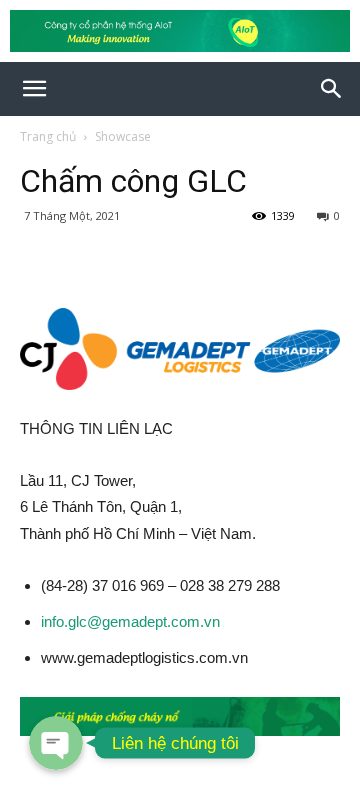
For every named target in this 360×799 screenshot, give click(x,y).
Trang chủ (48, 136)
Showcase (123, 136)
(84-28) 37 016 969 (102, 585)
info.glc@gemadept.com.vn (130, 621)
